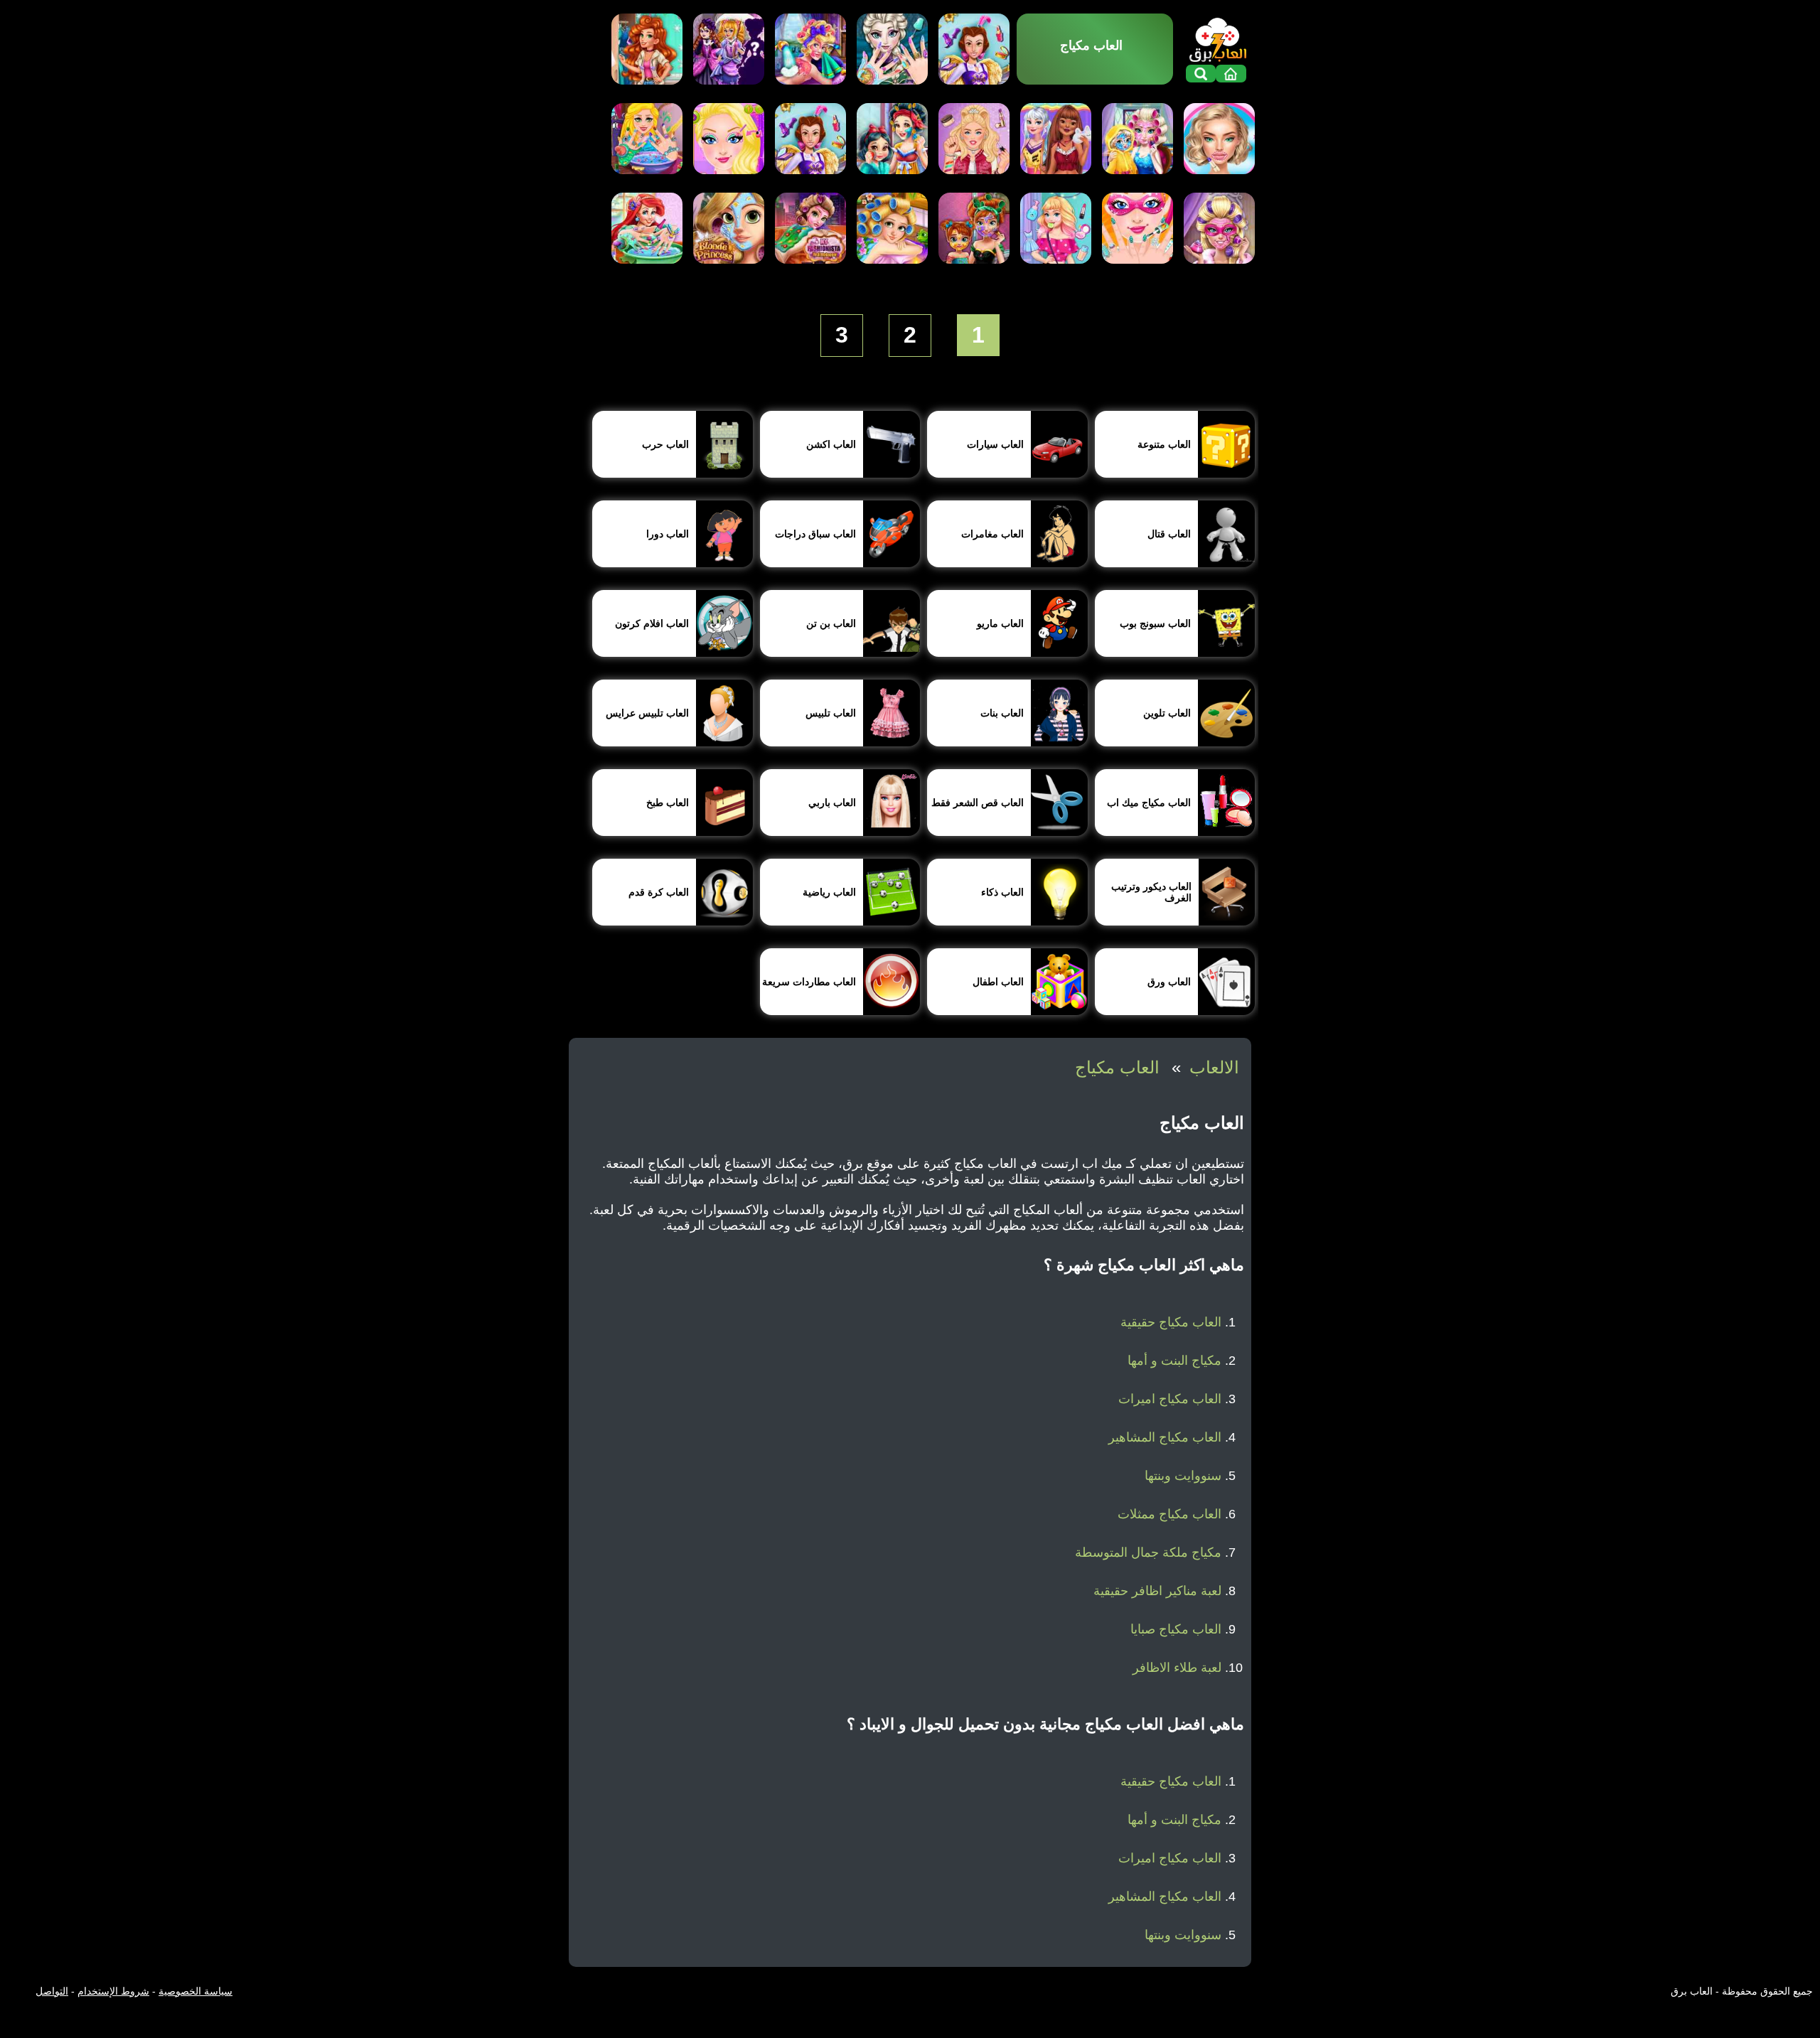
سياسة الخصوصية (196, 1991)
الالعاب (1214, 1067)
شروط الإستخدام (113, 1991)
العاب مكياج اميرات (1170, 1399)
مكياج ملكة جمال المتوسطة (1148, 1552)
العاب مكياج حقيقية (1171, 1322)
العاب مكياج (1117, 1067)
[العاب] (1218, 38)
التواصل (52, 1991)
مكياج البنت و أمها (1174, 1361)
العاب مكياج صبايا (1176, 1629)
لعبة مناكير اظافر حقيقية (1157, 1591)
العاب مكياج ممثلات (1169, 1514)
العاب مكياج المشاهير (1165, 1437)
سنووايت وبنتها (1183, 1476)
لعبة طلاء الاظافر (1177, 1668)
